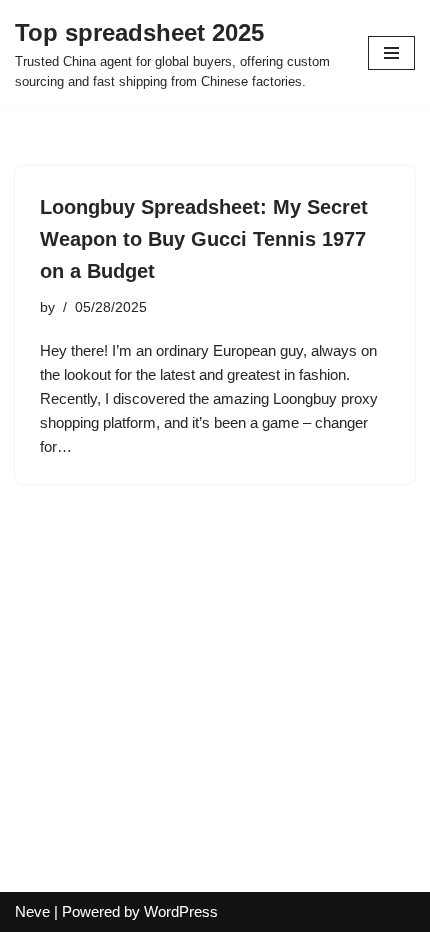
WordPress (181, 911)
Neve (32, 911)
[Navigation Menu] (391, 53)
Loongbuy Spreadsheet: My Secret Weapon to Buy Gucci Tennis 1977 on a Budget (204, 239)
